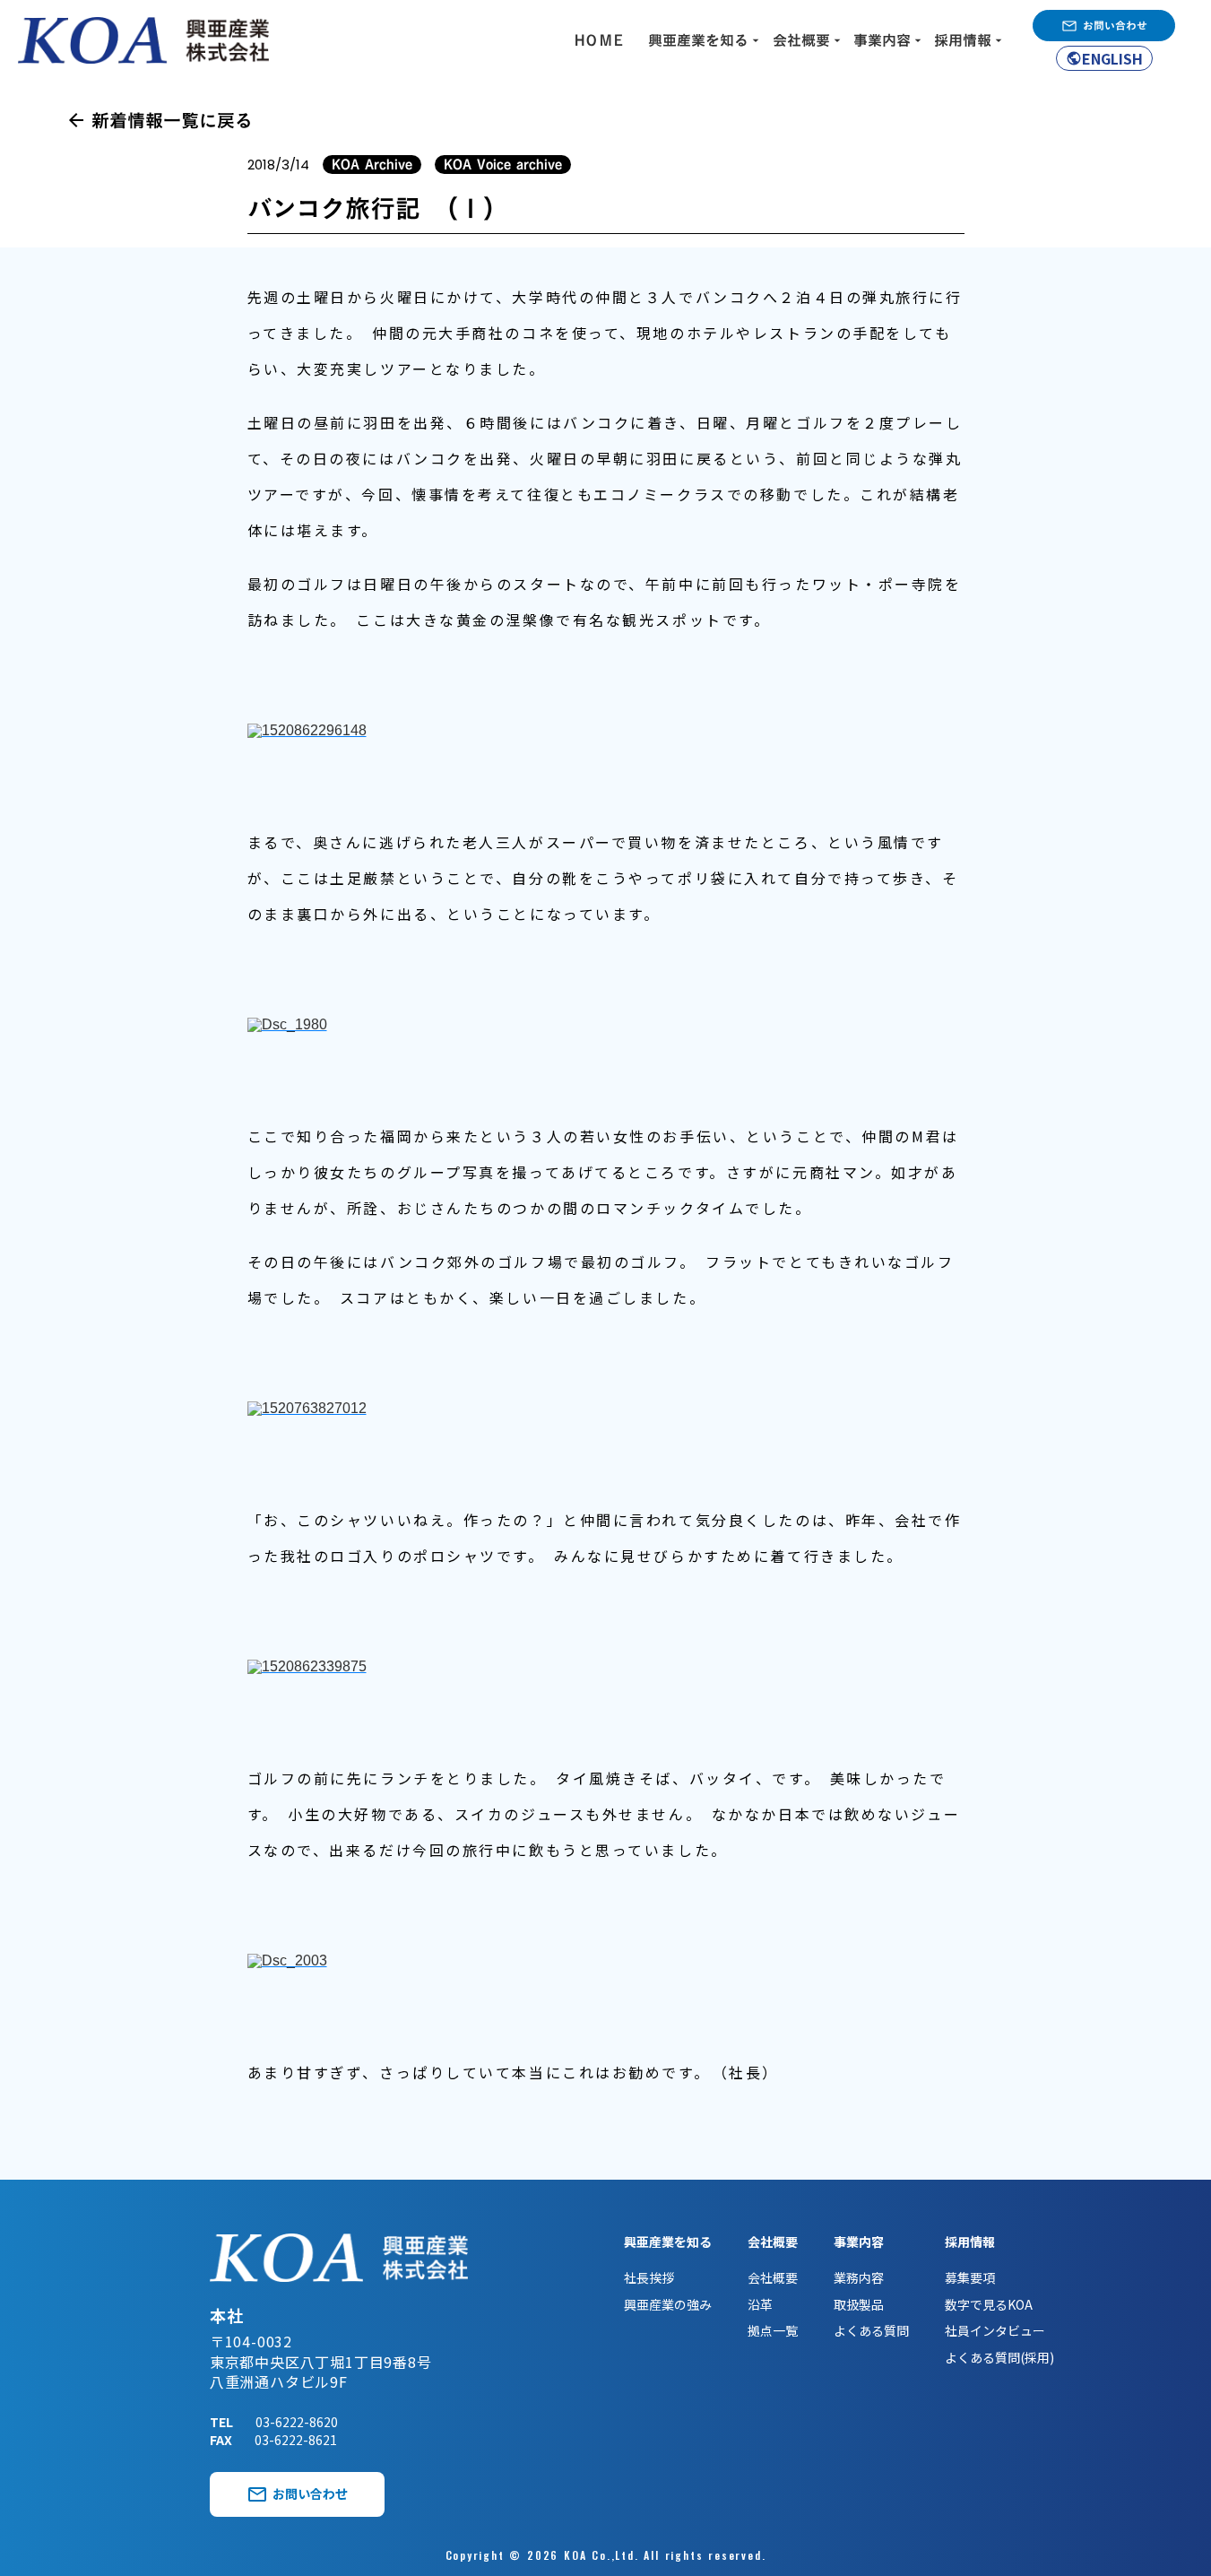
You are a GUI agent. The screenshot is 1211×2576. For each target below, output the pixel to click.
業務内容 (859, 2278)
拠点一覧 (773, 2331)
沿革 (760, 2305)
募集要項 (970, 2278)
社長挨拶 (649, 2278)
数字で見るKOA (989, 2305)
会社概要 (773, 2278)
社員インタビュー (995, 2331)
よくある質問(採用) (999, 2358)
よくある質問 (871, 2331)
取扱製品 (859, 2305)
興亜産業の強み (668, 2305)
